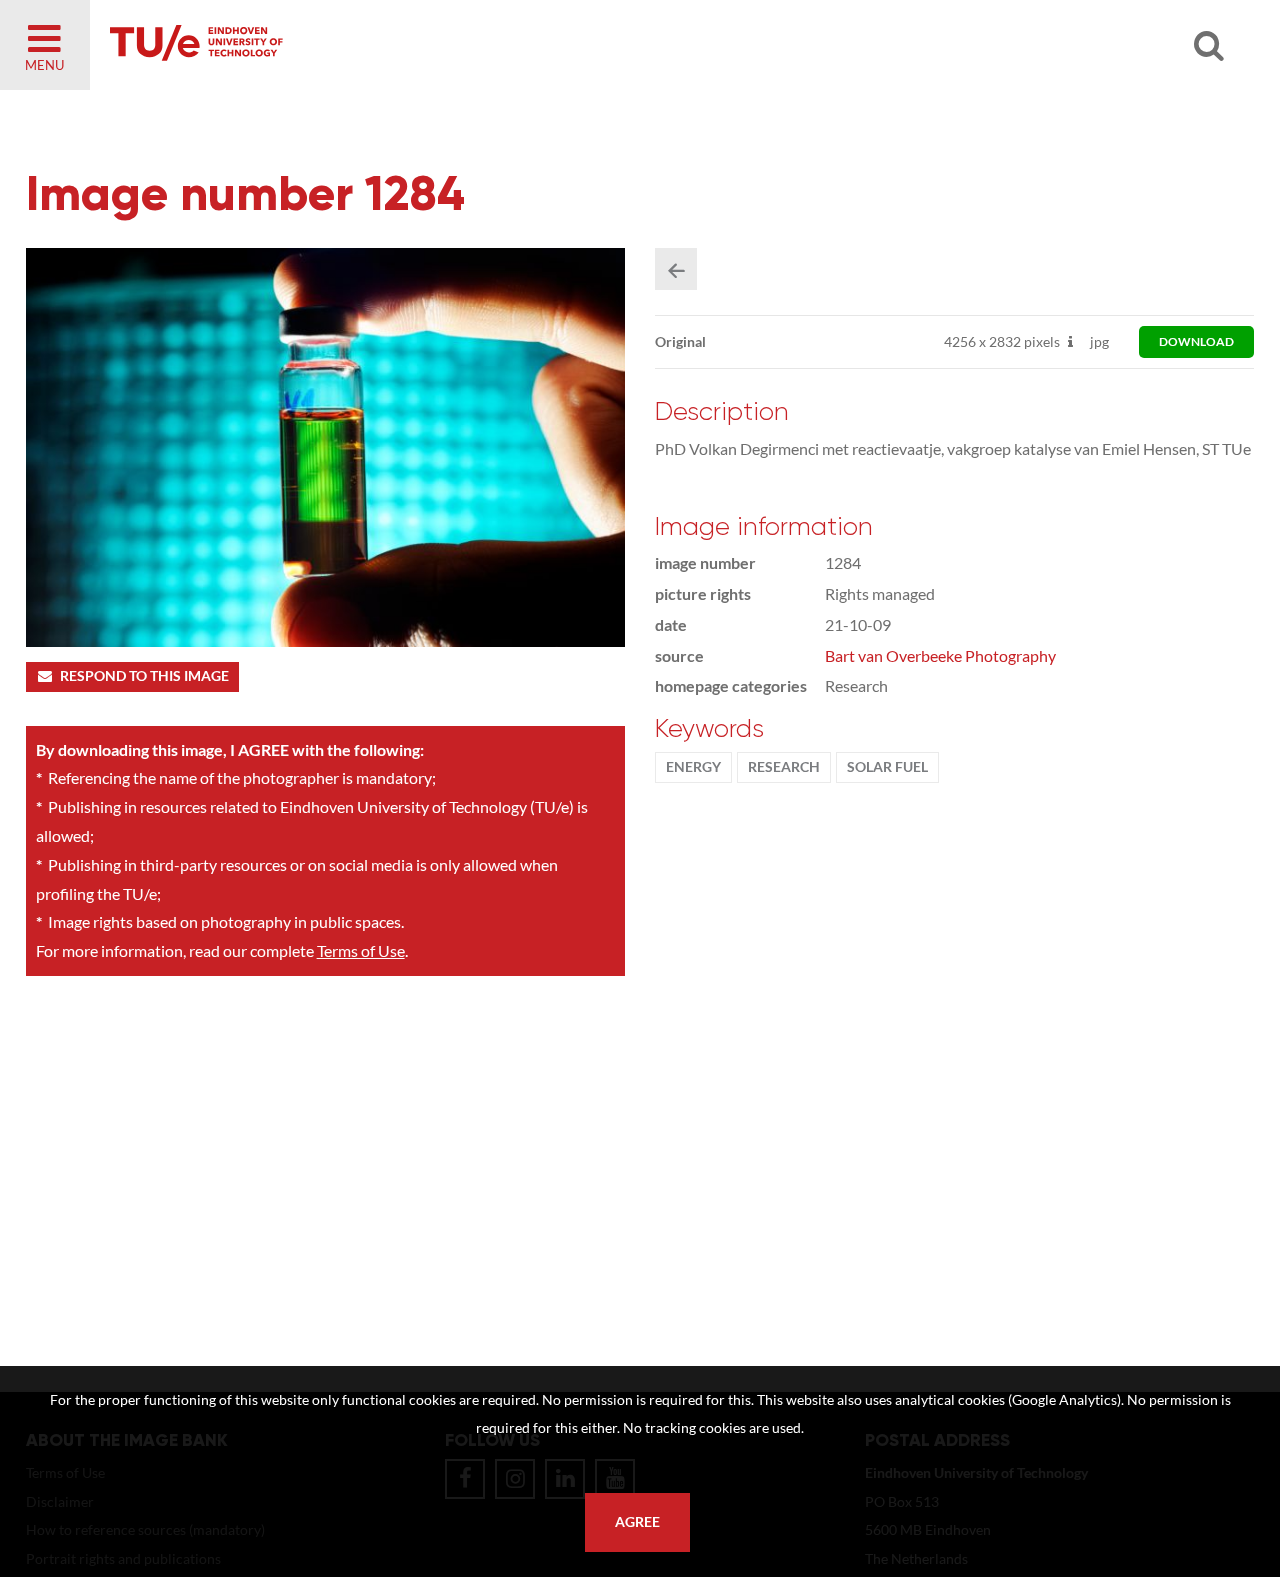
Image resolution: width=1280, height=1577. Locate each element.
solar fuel (887, 767)
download (1196, 341)
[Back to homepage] (340, 45)
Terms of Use (361, 950)
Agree (637, 1522)
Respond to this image (144, 676)
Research (784, 767)
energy (693, 767)
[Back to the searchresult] (676, 269)
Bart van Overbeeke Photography (940, 655)
